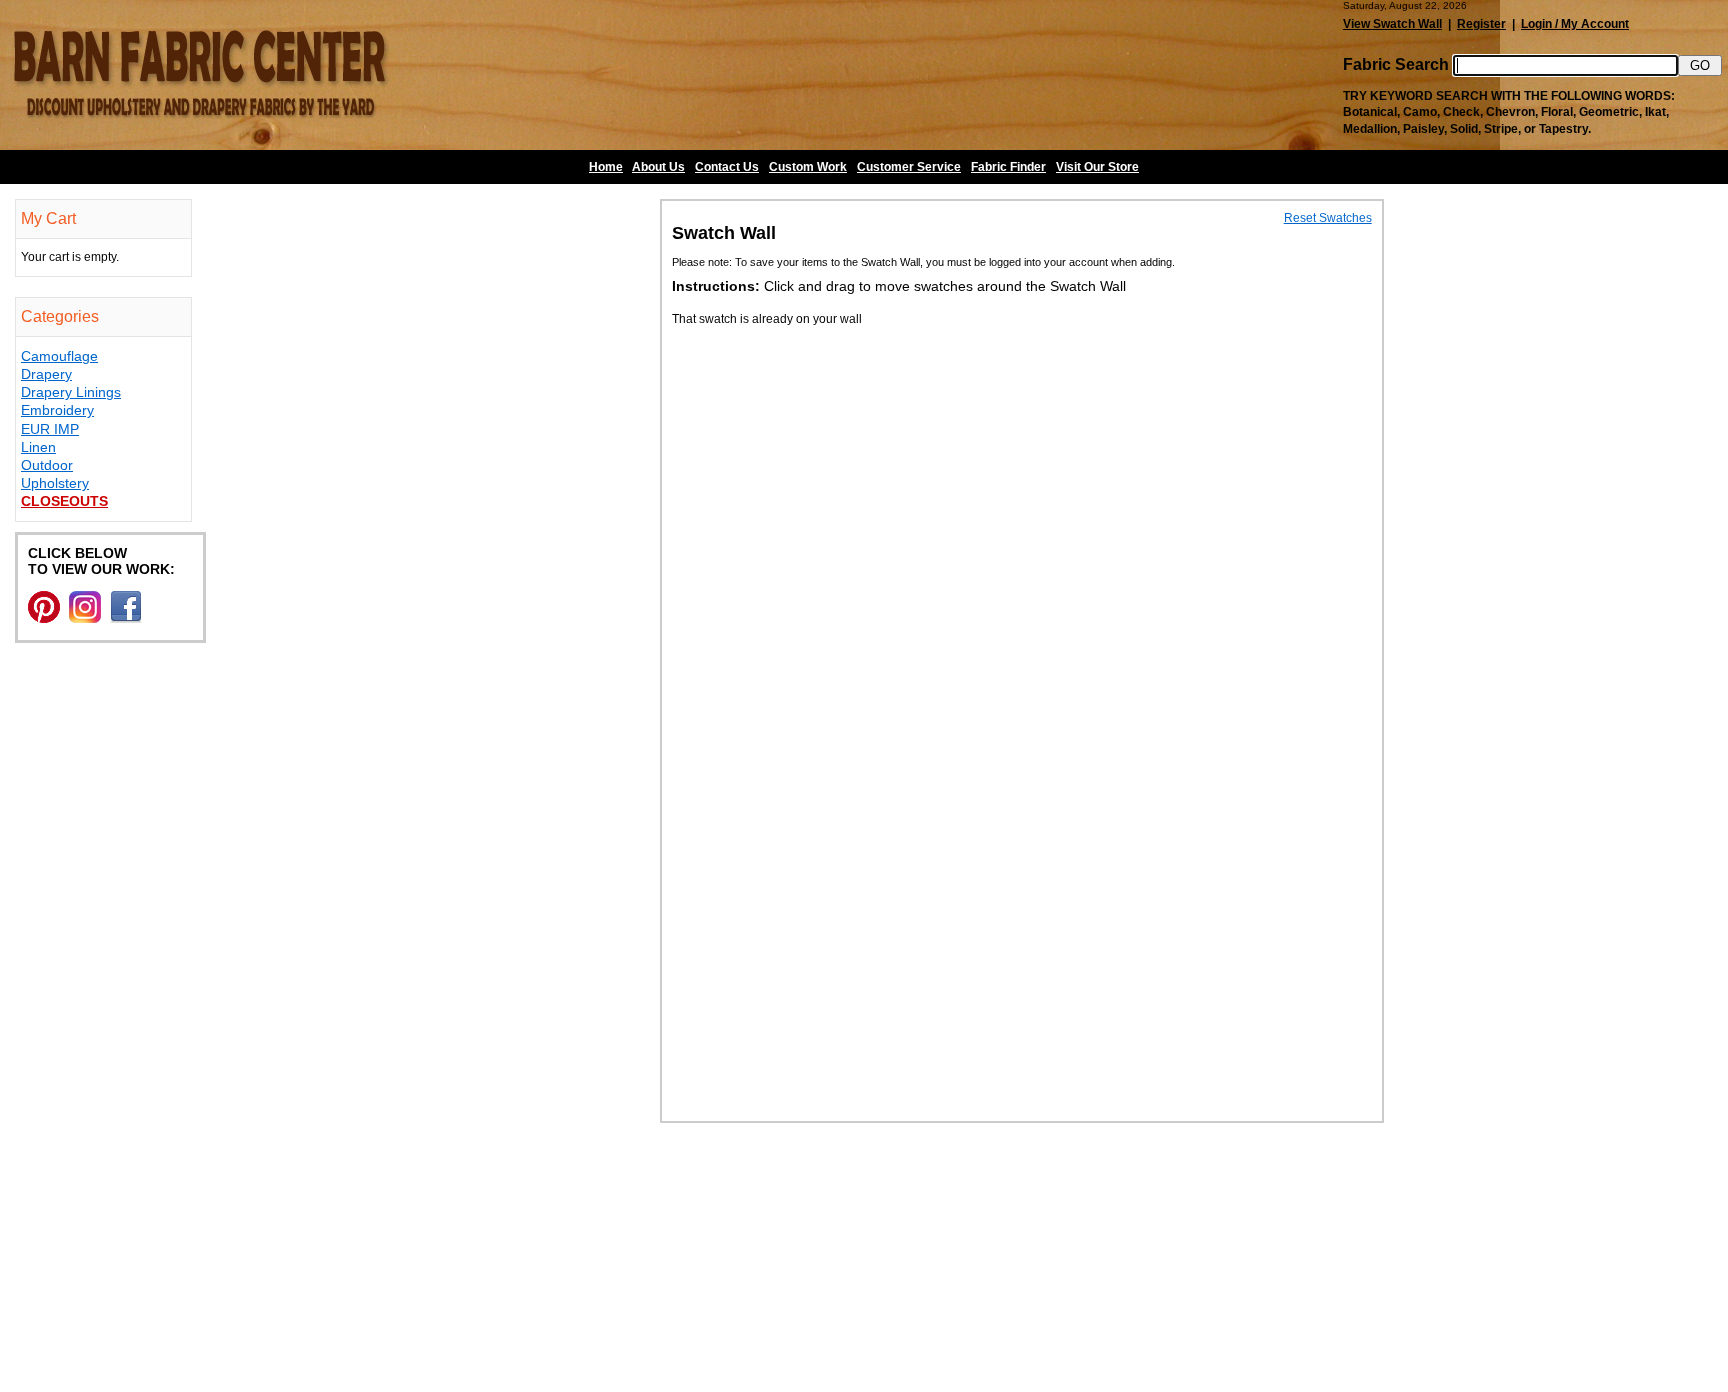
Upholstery (55, 483)
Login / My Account (1575, 24)
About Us (658, 167)
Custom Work (808, 167)
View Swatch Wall (1392, 24)
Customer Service (909, 167)
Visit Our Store (1097, 167)
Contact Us (727, 167)
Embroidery (57, 410)
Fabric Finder (1008, 167)
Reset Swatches (1328, 218)
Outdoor (47, 465)
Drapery (46, 374)
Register (1481, 24)
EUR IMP (50, 429)
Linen (38, 447)
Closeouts (64, 501)
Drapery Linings (71, 392)
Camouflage (59, 356)
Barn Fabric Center (200, 75)
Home (606, 167)
